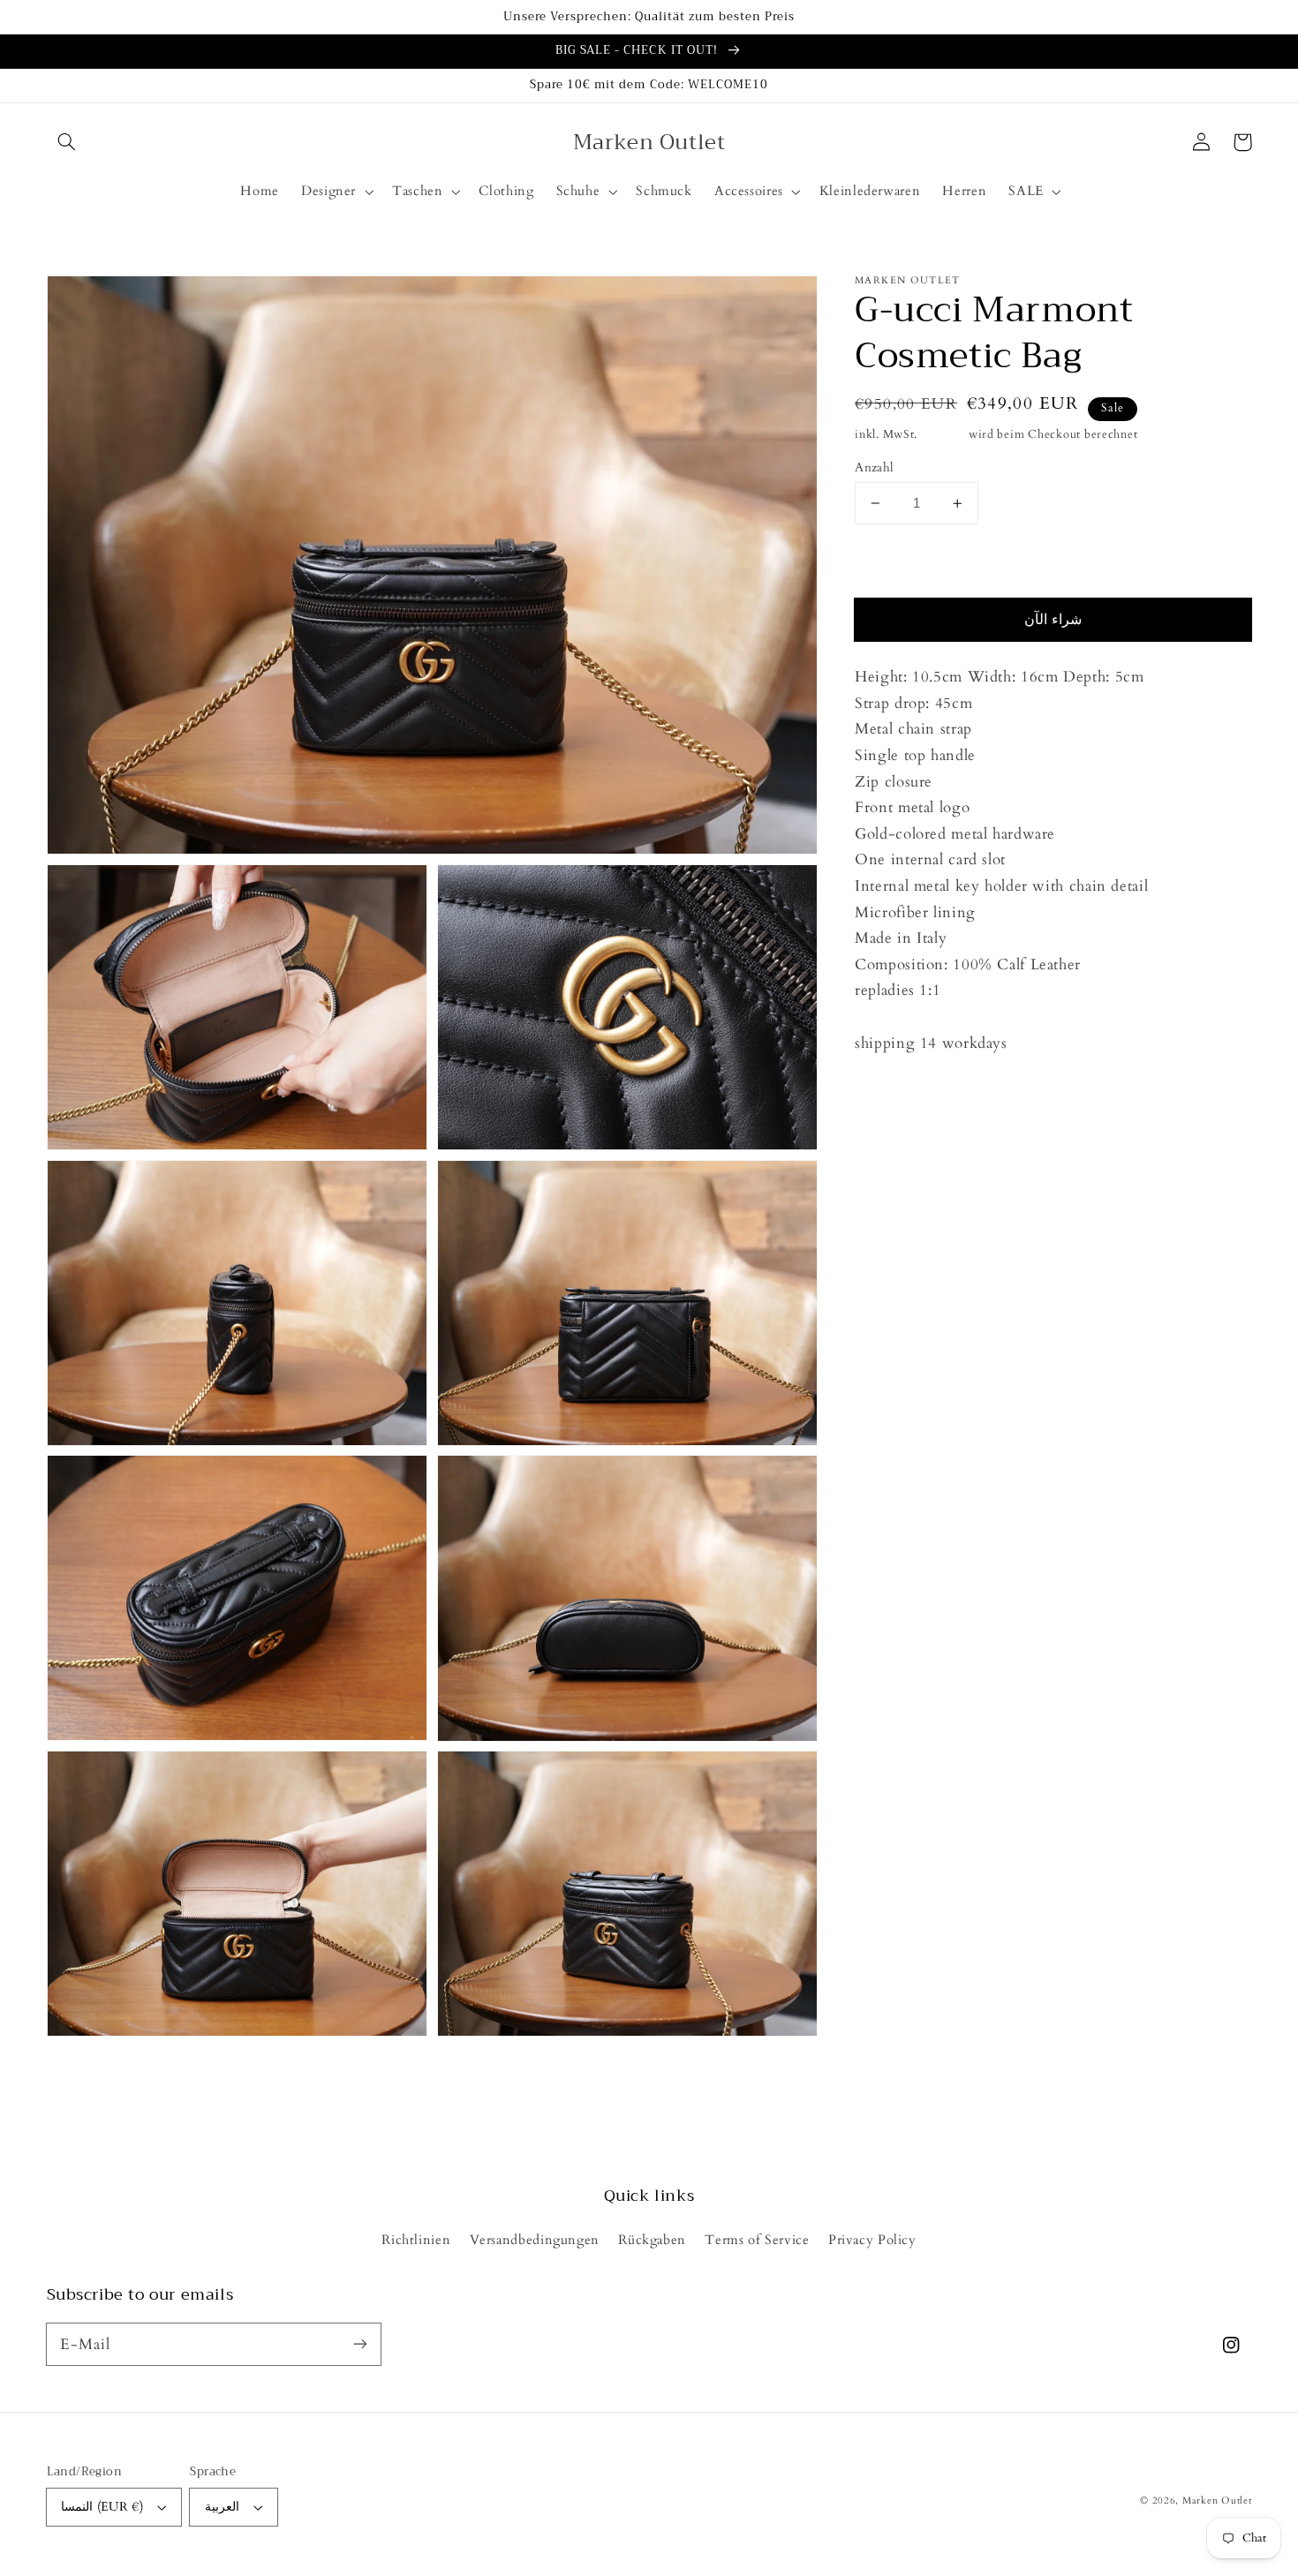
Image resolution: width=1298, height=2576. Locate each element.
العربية (222, 2507)
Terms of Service (757, 2240)
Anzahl (875, 467)
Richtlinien (416, 2240)
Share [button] (892, 1090)
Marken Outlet (1217, 2501)
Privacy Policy (872, 2240)
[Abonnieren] (359, 2344)
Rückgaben (652, 2240)
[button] (67, 142)
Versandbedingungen (535, 2240)
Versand (943, 435)
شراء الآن (1053, 621)
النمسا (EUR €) (102, 2507)
